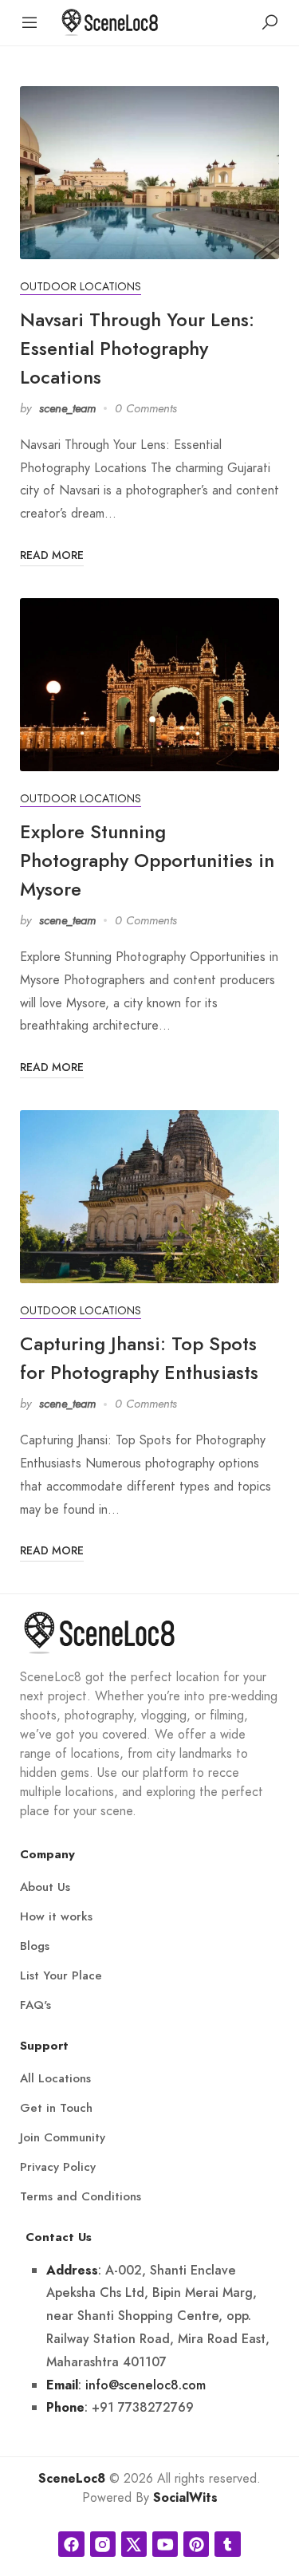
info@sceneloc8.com (146, 2385)
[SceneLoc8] (110, 21)
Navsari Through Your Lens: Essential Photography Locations (137, 348)
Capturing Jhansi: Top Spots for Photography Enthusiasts (139, 1358)
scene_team (67, 408)
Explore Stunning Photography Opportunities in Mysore (147, 860)
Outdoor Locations (81, 287)
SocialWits (185, 2498)
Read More (52, 555)
